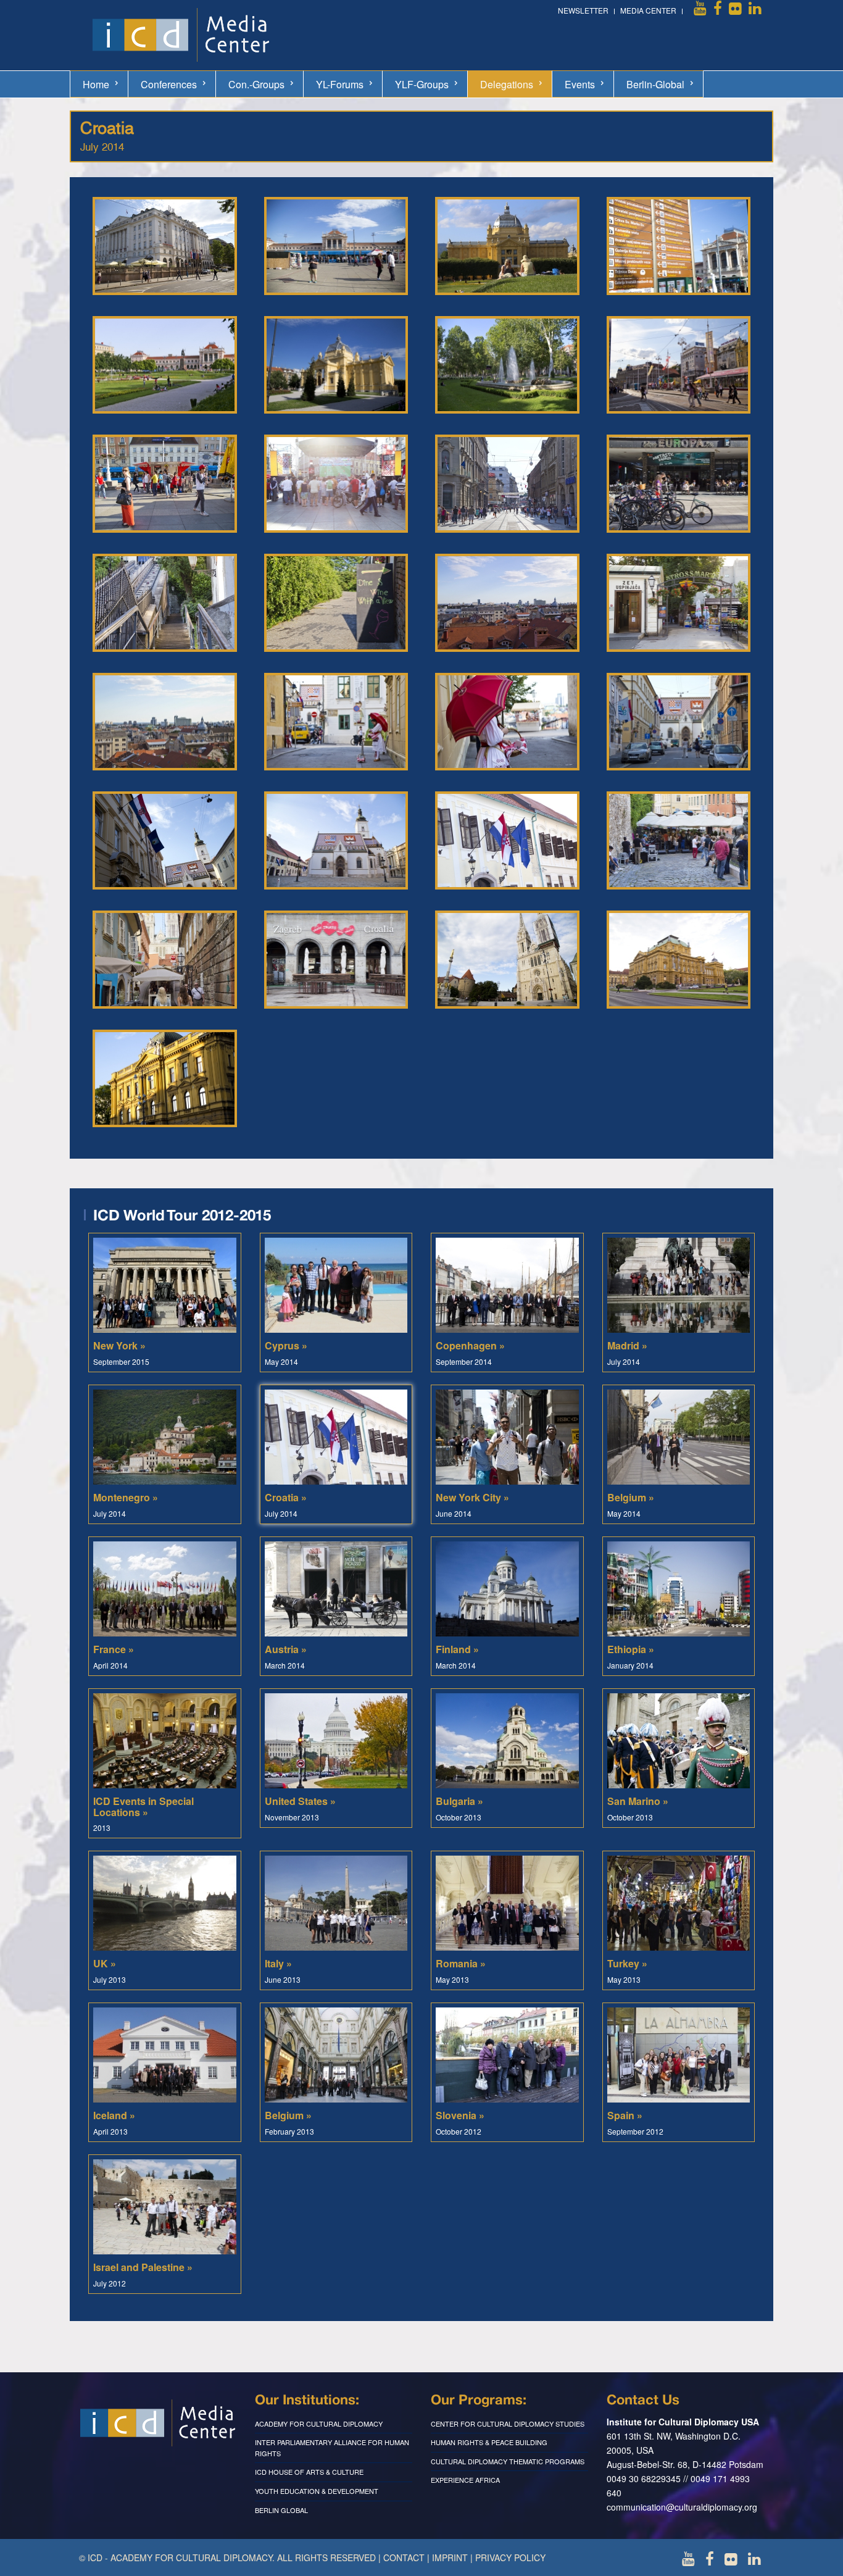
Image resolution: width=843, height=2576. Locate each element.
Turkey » (627, 1963)
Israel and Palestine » (143, 2267)
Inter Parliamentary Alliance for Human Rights (332, 2448)
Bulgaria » (459, 1801)
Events (580, 84)
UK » (105, 1963)
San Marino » (638, 1801)
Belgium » (631, 1497)
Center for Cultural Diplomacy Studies (508, 2424)
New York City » (472, 1497)
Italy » (278, 1963)
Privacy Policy (510, 2557)
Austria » (286, 1649)
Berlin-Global (655, 84)
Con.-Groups (256, 84)
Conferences (169, 84)
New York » (119, 1345)
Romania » (461, 1963)
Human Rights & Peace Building (489, 2442)
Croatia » (286, 1497)
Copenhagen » (470, 1345)
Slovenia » (460, 2115)
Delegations (507, 84)
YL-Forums (340, 84)
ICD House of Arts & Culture (309, 2472)
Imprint (450, 2557)
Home (96, 84)
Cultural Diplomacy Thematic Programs (508, 2461)
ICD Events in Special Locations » (143, 1807)
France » (114, 1649)
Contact (404, 2557)
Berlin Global (281, 2510)
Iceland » (114, 2115)
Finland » (457, 1649)
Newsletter (583, 10)
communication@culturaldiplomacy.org (682, 2507)
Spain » (625, 2115)
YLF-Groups (422, 84)
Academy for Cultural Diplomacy (319, 2424)
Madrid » (627, 1345)
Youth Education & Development (317, 2491)
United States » (300, 1801)
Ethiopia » (631, 1649)
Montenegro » (126, 1497)
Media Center (648, 10)
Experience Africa (465, 2480)
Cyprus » (286, 1345)
